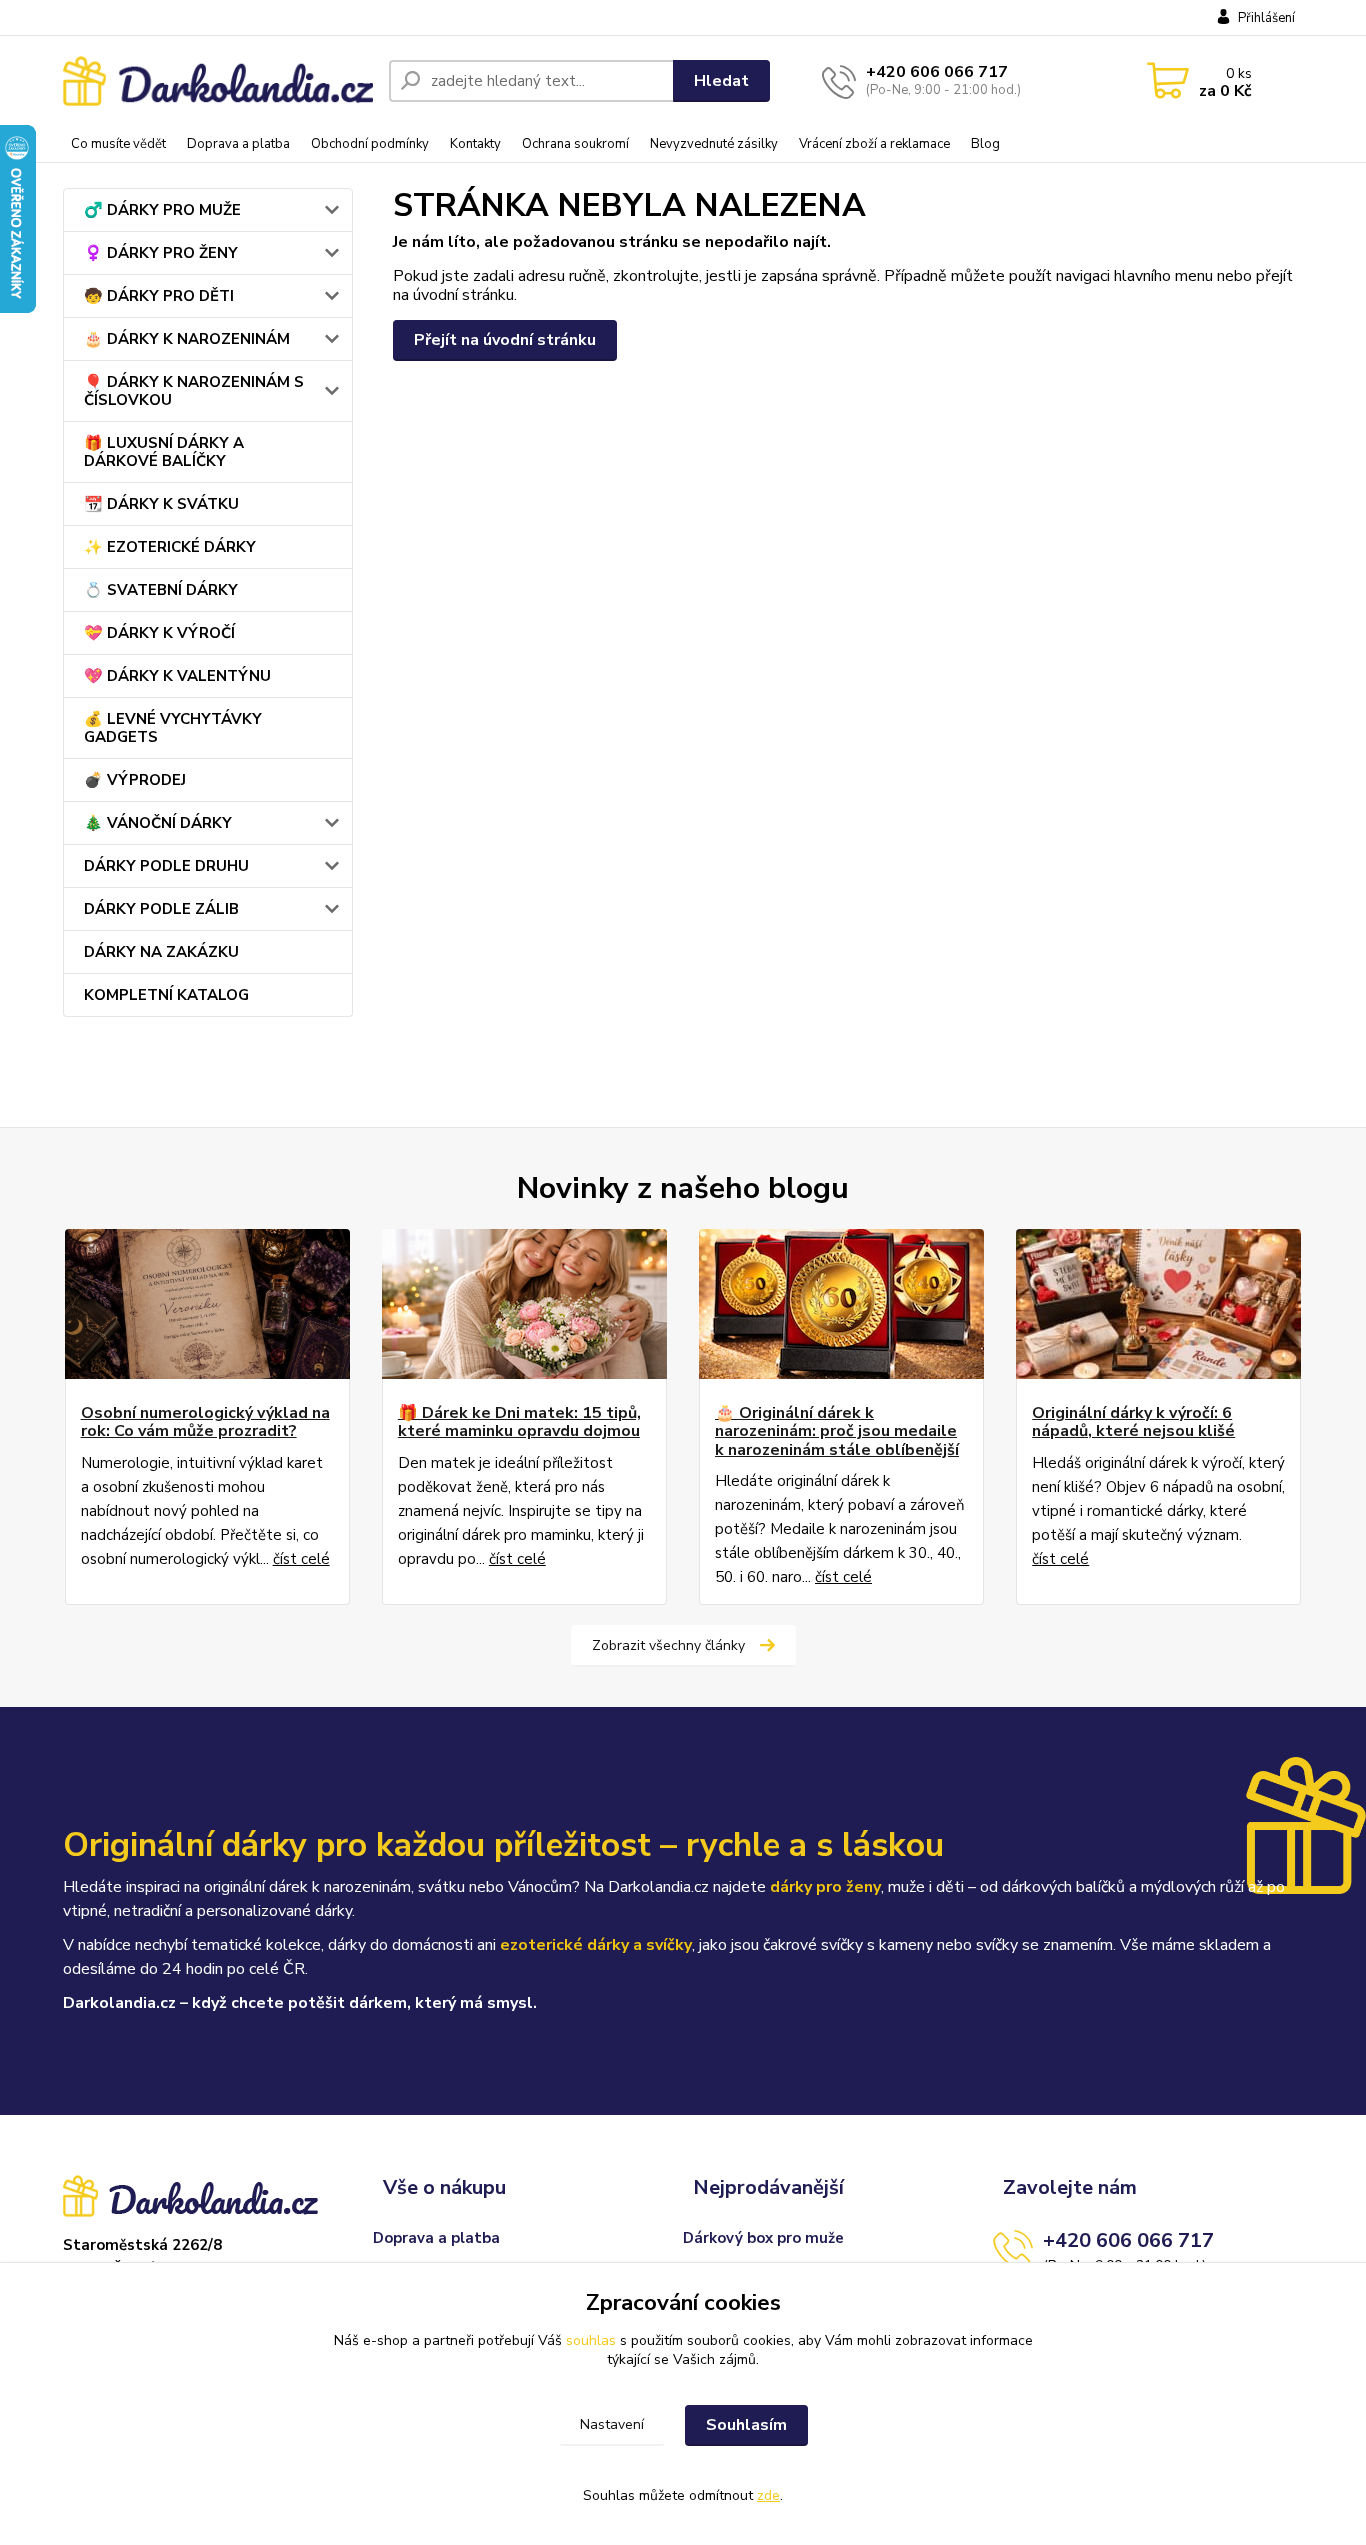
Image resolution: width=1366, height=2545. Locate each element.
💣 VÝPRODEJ (135, 780)
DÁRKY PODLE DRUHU (166, 866)
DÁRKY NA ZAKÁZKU (161, 952)
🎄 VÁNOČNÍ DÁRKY (158, 823)
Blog (985, 144)
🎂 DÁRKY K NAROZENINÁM (187, 339)
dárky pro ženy (825, 1887)
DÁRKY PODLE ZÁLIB (161, 909)
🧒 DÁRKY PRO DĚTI (159, 296)
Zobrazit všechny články (668, 1645)
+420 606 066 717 (937, 72)
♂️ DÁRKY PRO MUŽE (162, 210)
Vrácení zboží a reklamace (874, 144)
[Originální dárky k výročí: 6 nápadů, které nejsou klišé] (1158, 1304)
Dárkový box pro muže (763, 2238)
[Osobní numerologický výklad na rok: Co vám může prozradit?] (207, 1304)
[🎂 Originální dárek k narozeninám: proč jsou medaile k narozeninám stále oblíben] (841, 1304)
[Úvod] (218, 81)
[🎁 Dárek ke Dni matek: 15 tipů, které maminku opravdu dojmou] (524, 1304)
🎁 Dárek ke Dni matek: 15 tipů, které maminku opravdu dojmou (519, 1422)
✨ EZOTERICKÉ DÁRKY (170, 547)
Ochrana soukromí (575, 144)
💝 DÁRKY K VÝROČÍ (159, 633)
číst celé (301, 1559)
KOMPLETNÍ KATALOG (166, 995)
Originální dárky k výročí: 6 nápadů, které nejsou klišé (1133, 1422)
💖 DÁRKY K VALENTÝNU (177, 676)
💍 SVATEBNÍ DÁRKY (161, 590)
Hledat (721, 81)
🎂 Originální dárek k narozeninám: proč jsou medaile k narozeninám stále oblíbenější (837, 1431)
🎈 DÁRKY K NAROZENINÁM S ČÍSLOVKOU (194, 391)
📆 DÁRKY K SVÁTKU (161, 504)
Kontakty (475, 144)
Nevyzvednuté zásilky (714, 144)
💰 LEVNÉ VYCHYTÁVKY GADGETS (173, 728)
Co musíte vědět (118, 144)
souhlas (591, 2340)
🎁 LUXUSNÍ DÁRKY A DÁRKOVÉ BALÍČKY (164, 452)
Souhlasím (746, 2425)
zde (768, 2495)
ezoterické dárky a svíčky (596, 1945)
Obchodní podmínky (370, 144)
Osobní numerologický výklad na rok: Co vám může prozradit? (205, 1422)
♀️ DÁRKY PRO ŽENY (161, 253)
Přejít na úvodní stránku (505, 340)
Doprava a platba (238, 144)
